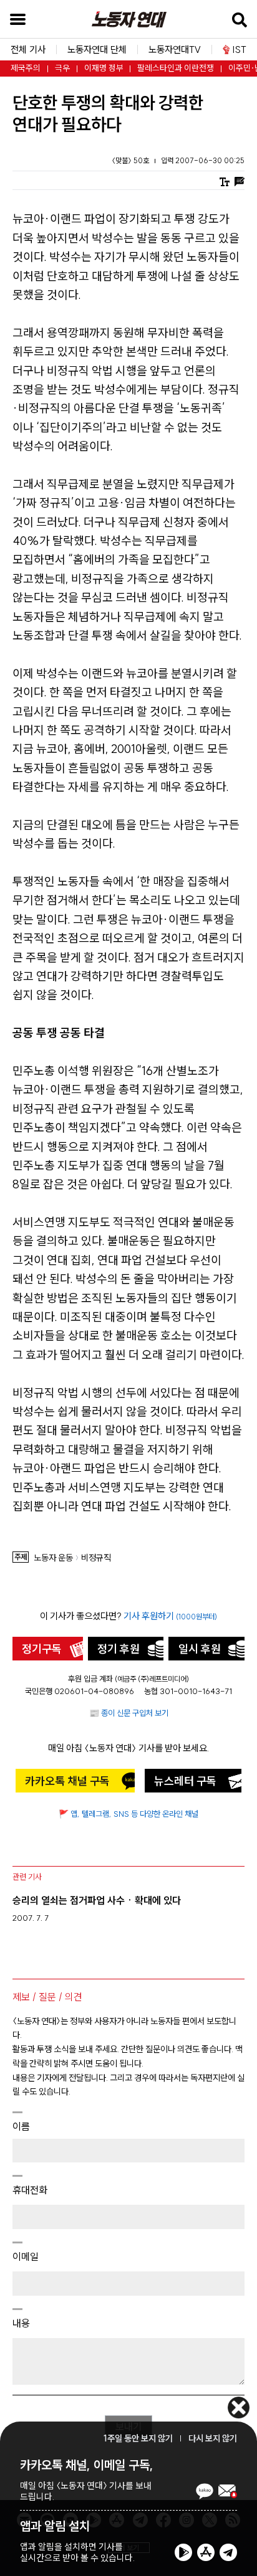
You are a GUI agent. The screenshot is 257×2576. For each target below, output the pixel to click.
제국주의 (26, 68)
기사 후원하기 (170, 1616)
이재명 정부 (104, 68)
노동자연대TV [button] (175, 50)
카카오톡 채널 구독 (67, 1781)
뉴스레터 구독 (185, 1781)
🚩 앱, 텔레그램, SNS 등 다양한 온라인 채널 (128, 1814)
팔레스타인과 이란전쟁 (176, 68)
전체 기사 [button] (28, 50)
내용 (21, 2323)
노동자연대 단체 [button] (97, 50)
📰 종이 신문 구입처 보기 (129, 1713)
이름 (21, 2126)
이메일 (26, 2256)
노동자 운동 (53, 1558)
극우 (62, 68)
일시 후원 (200, 1649)
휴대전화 (30, 2190)
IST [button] (240, 50)
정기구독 (42, 1649)
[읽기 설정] (225, 180)
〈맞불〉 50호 (131, 160)
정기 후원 (119, 1649)
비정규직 (96, 1558)
